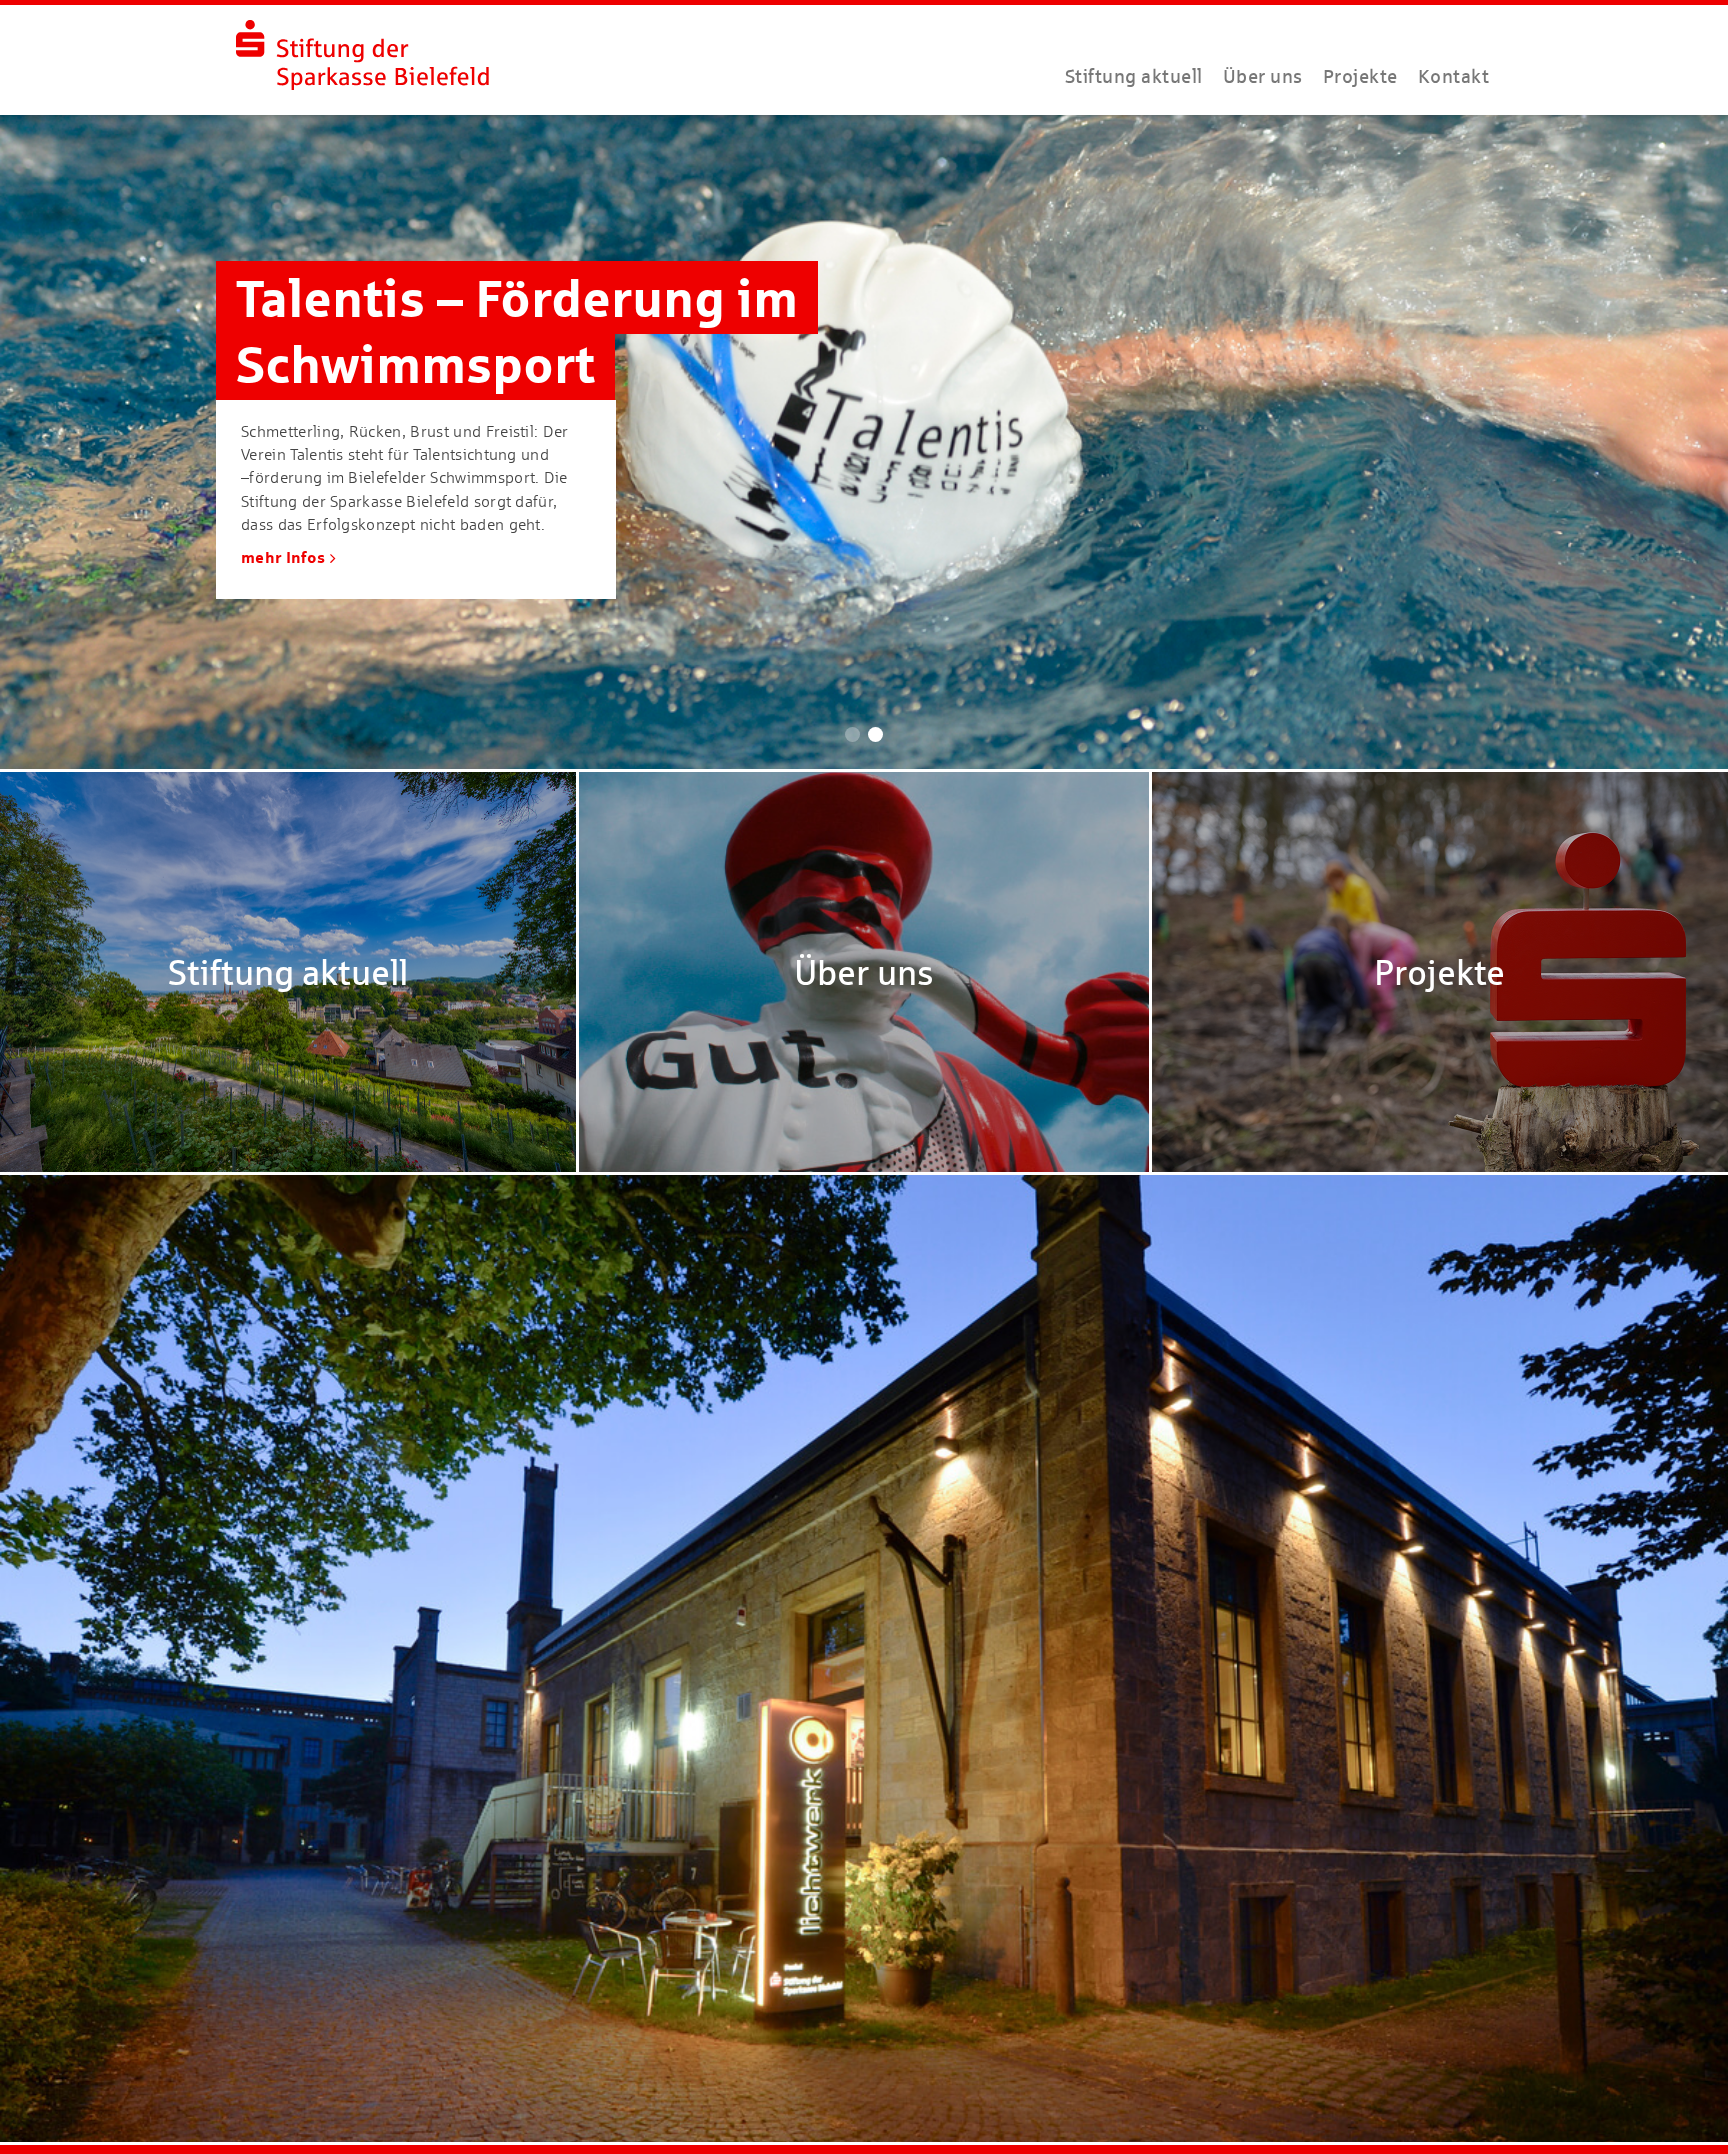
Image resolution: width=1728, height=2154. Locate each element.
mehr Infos (283, 557)
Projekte (1360, 76)
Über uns (1263, 76)
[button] (852, 734)
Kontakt (1454, 76)
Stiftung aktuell (1134, 76)
